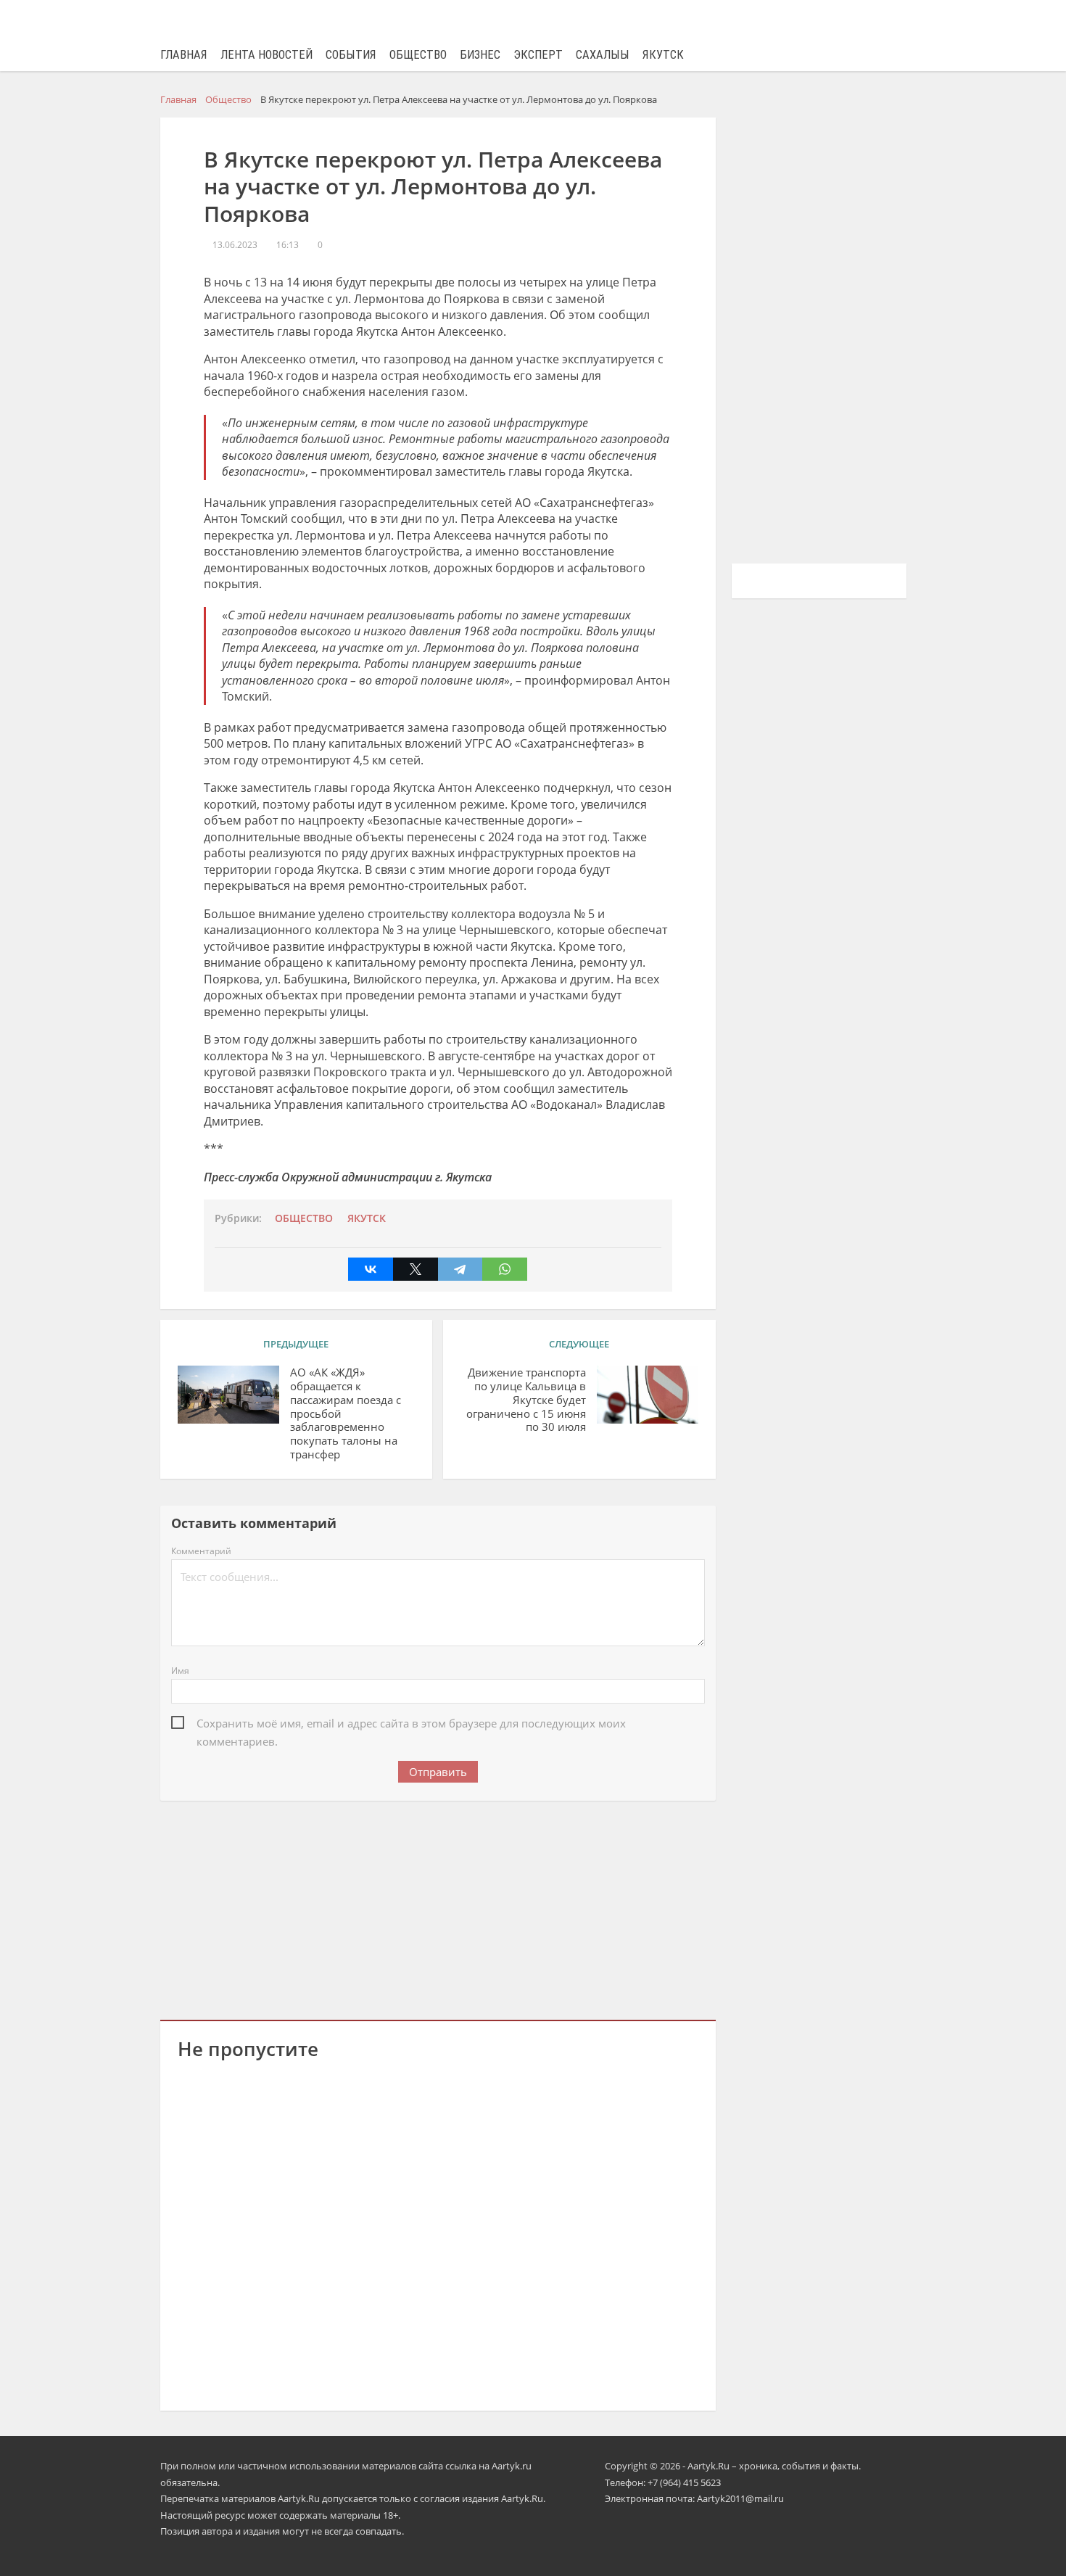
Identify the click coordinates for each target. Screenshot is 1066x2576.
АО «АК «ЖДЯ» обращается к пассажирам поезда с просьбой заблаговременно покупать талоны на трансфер (346, 1413)
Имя (180, 1671)
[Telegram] (460, 1269)
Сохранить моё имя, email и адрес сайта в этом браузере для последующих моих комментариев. (411, 1724)
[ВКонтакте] (371, 1269)
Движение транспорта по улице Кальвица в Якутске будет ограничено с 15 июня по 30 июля (526, 1400)
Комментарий (201, 1551)
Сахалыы (603, 55)
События (351, 55)
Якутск (663, 55)
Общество (418, 55)
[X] (416, 1269)
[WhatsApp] (505, 1269)
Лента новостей (266, 55)
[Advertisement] (438, 1907)
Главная (184, 55)
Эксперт (538, 55)
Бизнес (480, 55)
